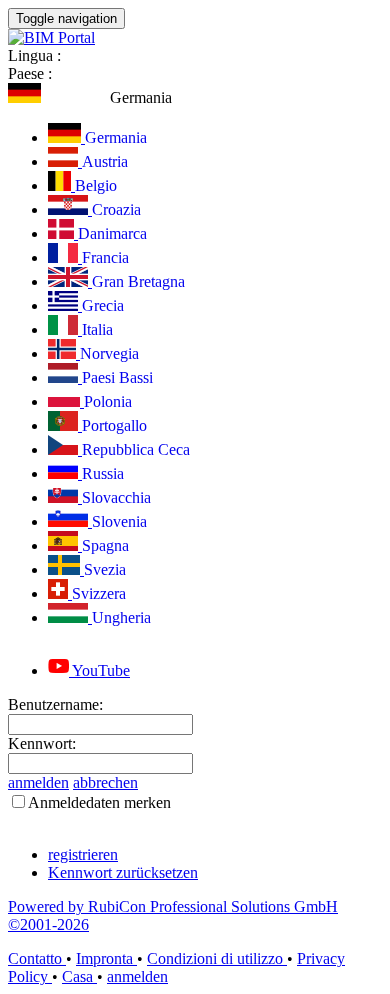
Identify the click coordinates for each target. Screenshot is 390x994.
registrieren (83, 854)
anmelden (38, 782)
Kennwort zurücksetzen (123, 872)
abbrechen (105, 782)
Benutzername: (55, 704)
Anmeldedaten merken (99, 802)
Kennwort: (42, 743)
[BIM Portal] (51, 37)
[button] (90, 97)
